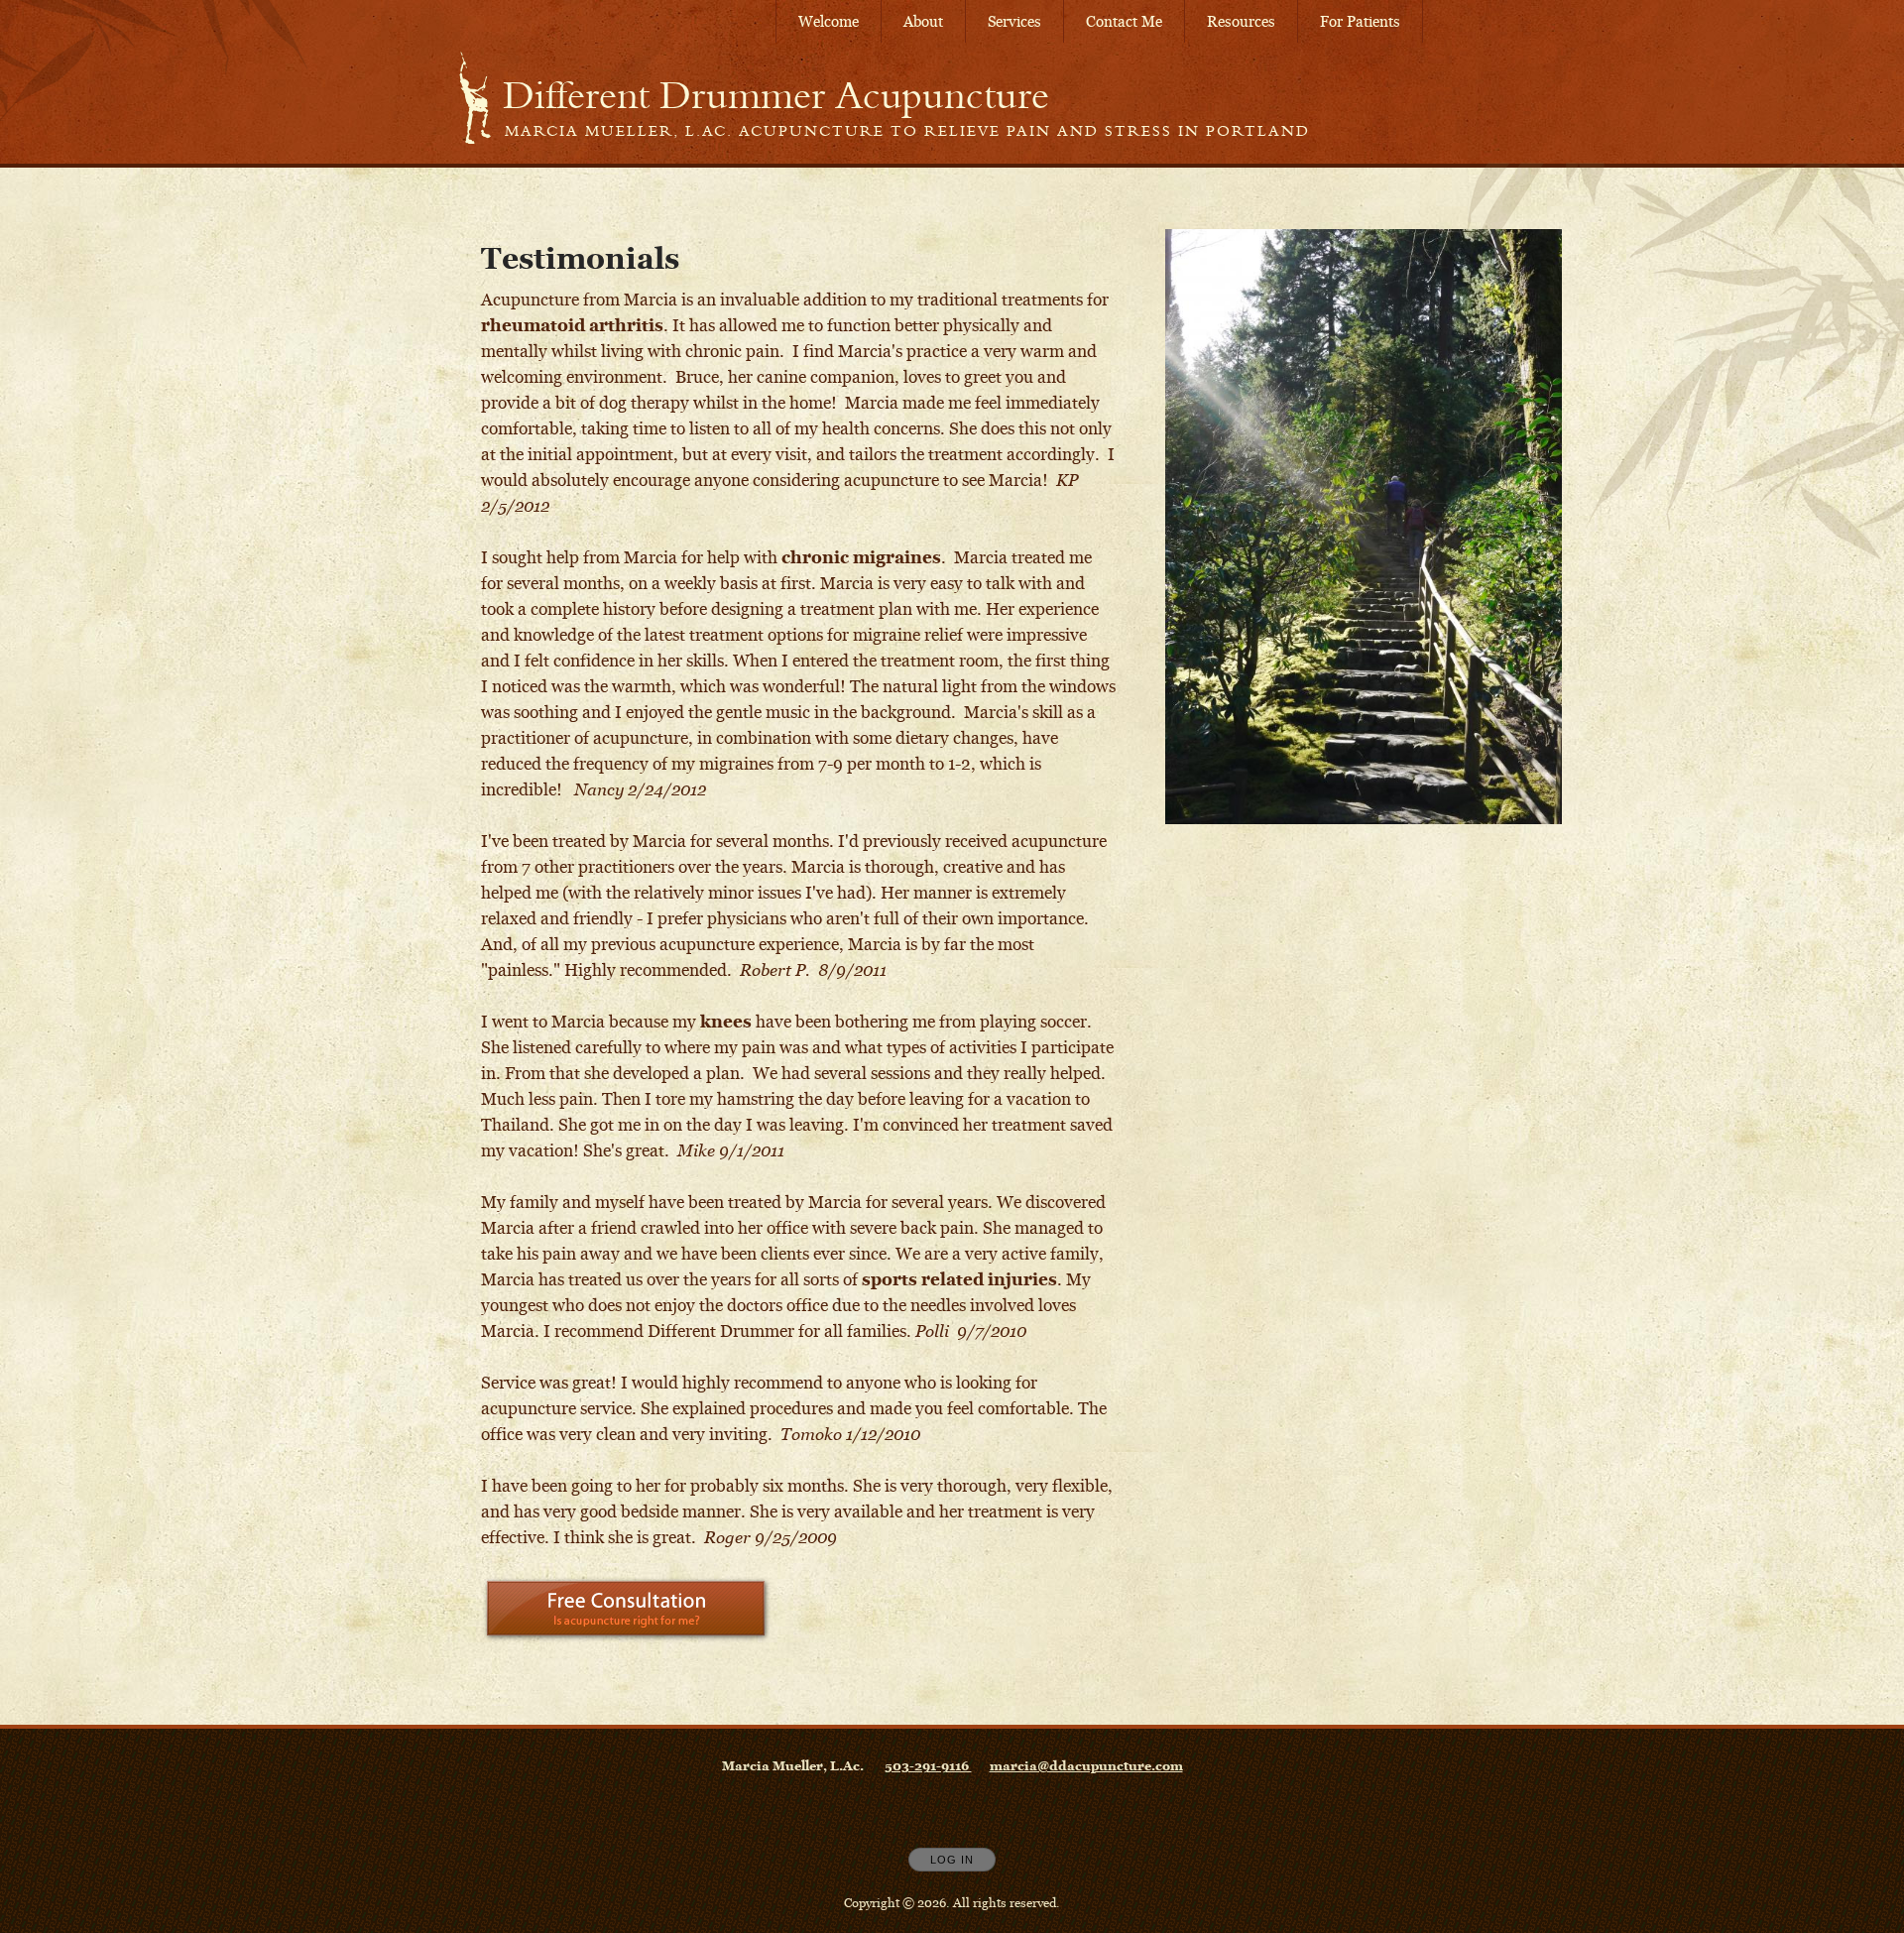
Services (1014, 21)
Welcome (829, 21)
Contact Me (1124, 21)
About (923, 21)
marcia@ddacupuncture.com (1086, 1765)
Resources (1241, 21)
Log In (952, 1860)
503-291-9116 (928, 1765)
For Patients (1360, 21)
